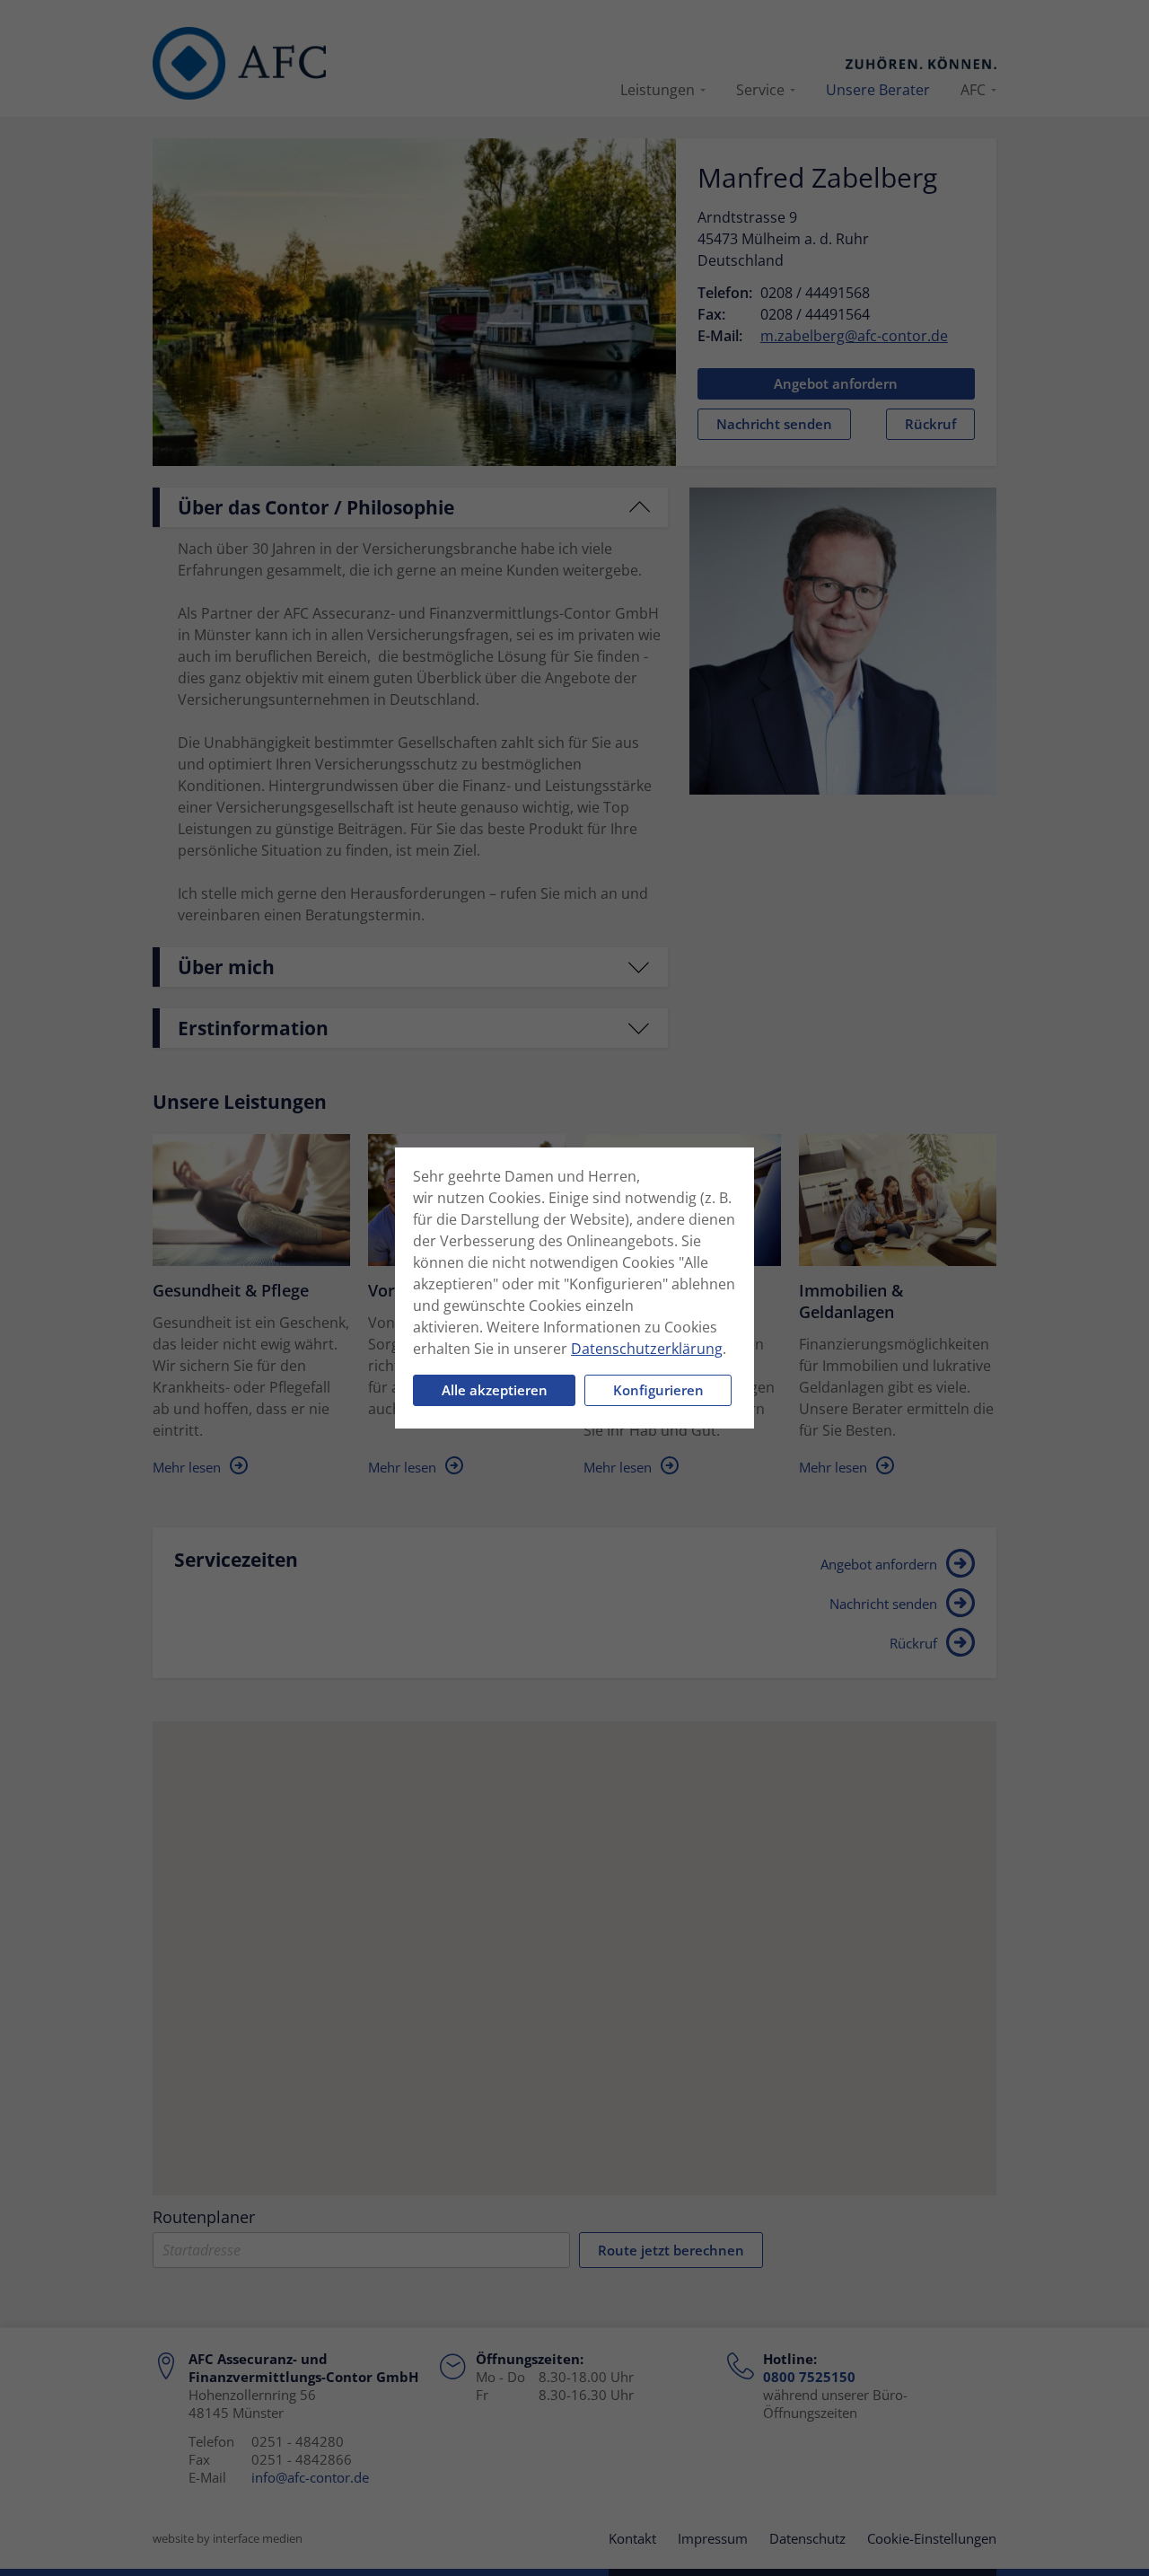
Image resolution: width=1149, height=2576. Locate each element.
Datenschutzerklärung (647, 1349)
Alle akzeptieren (495, 1390)
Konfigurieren (658, 1390)
